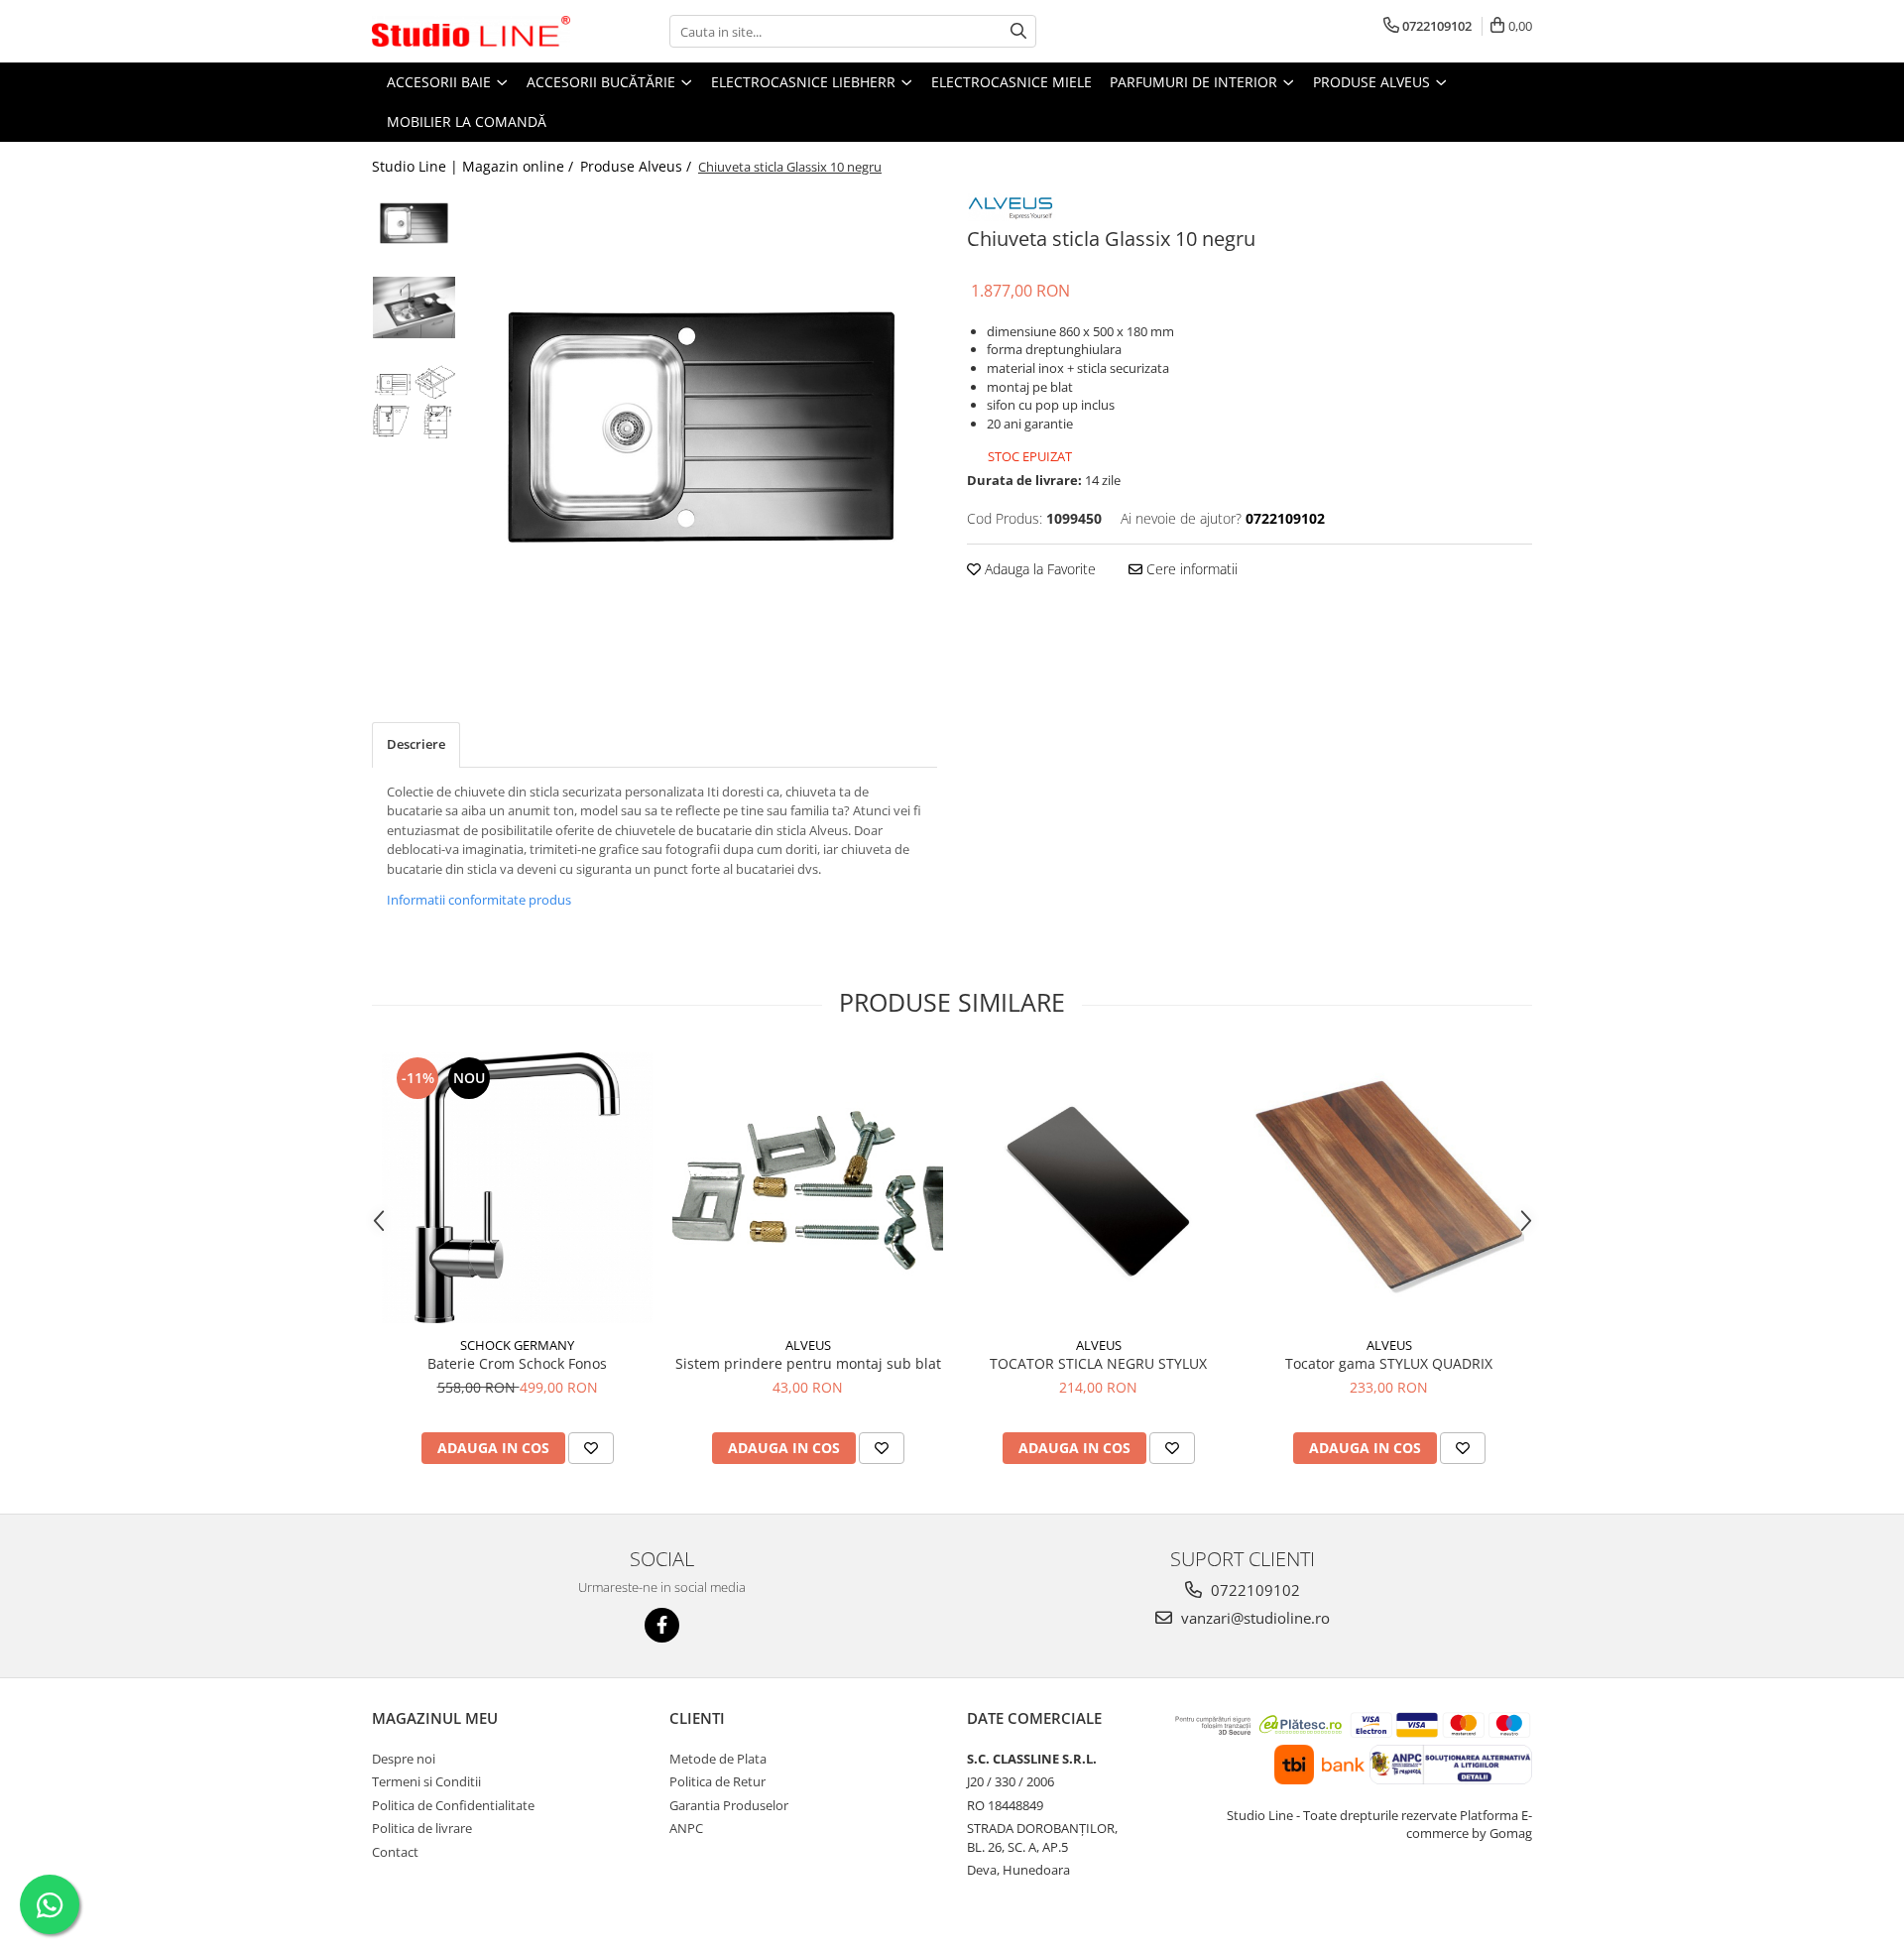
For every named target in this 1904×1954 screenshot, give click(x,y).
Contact (395, 1852)
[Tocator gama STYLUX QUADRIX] (1389, 1188)
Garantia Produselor (729, 1805)
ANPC (686, 1828)
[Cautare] (1018, 31)
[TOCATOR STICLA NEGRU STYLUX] (1098, 1188)
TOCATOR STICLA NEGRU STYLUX (1098, 1363)
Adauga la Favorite (1038, 569)
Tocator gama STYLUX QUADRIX (1389, 1363)
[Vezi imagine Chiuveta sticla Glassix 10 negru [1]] (414, 307)
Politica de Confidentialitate (453, 1805)
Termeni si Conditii (426, 1781)
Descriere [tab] (416, 744)
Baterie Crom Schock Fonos (517, 1363)
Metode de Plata (718, 1759)
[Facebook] (662, 1625)
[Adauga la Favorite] (591, 1448)
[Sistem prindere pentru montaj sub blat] (808, 1188)
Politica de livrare (422, 1828)
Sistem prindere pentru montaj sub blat (808, 1363)
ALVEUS (808, 1345)
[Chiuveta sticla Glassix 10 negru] (702, 427)
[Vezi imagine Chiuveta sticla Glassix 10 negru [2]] (414, 402)
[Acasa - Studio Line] (471, 32)
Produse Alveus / (638, 166)
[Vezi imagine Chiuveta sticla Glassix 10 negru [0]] (414, 223)
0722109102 (1253, 1590)
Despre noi (404, 1759)
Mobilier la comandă (467, 122)
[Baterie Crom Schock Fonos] (517, 1188)
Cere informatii (1190, 569)
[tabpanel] (702, 427)
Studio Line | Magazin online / (475, 166)
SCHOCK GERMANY (517, 1345)
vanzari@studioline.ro (1253, 1618)
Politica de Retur (717, 1781)
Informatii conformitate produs (479, 900)
